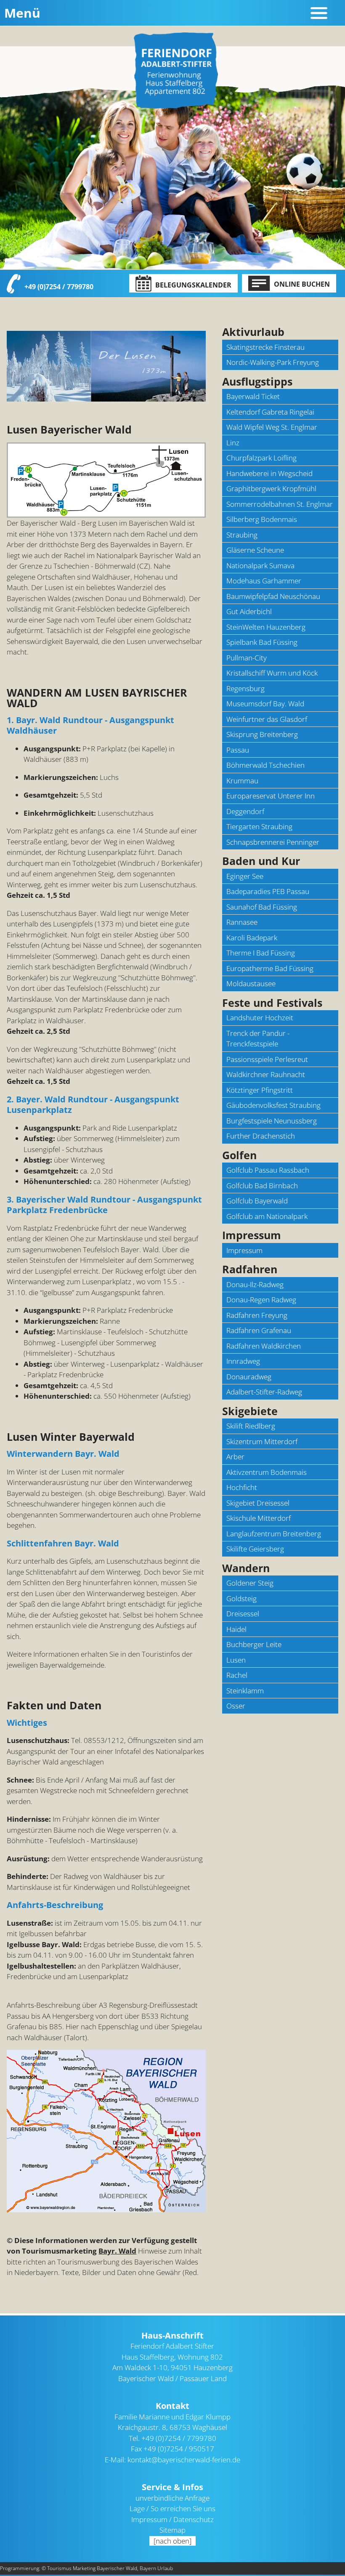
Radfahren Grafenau (259, 1330)
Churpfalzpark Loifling (261, 458)
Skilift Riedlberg (251, 1426)
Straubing (242, 535)
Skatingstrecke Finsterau (265, 347)
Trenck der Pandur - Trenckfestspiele (258, 1039)
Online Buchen (301, 284)
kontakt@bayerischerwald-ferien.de (184, 2460)
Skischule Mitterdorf (259, 1518)
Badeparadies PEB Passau (268, 891)
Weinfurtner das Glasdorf (267, 719)
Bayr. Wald (117, 2251)
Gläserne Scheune (255, 550)
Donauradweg (249, 1377)
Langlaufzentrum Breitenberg (274, 1534)
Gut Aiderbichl (249, 611)
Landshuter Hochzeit (260, 1018)
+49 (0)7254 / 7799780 (59, 287)
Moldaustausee (251, 983)
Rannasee (242, 922)
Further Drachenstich (261, 1136)
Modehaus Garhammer (264, 581)
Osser (236, 1706)
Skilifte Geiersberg (255, 1549)
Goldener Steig (250, 1583)
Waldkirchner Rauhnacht (266, 1074)
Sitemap (172, 2530)
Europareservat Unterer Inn (271, 796)
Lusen (236, 1660)
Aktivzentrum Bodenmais (267, 1472)
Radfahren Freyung (257, 1315)
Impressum (244, 1250)
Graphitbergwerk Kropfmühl (271, 488)
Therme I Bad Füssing (261, 953)
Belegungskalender (192, 285)
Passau (238, 750)
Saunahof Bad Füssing (262, 907)
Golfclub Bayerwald (257, 1201)
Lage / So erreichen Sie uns (172, 2508)
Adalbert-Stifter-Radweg (264, 1392)
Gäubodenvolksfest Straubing (273, 1105)
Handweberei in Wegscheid (269, 473)
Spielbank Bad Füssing (262, 642)
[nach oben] (172, 2541)
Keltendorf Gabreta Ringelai (270, 412)
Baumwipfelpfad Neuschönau (273, 596)
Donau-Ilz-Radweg (255, 1284)
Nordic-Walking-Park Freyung (273, 362)
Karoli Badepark (252, 938)
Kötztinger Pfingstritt (260, 1090)
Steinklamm (245, 1691)
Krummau (242, 781)
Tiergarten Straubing (259, 826)
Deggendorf (245, 811)
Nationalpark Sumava (260, 565)
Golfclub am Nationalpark (267, 1216)
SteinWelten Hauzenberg (266, 627)
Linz (233, 443)
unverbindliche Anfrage (172, 2498)
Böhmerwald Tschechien (265, 765)
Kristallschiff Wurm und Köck (272, 673)
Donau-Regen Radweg (261, 1300)
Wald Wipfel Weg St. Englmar (272, 427)
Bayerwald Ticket (253, 396)
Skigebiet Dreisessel (258, 1503)
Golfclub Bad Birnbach (262, 1186)
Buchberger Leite (254, 1644)
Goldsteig (241, 1598)
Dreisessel (243, 1614)
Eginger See (245, 876)
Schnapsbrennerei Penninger (273, 842)
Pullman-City (247, 658)
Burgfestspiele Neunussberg (272, 1121)
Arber (235, 1457)
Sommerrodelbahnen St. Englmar (280, 504)
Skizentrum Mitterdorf (262, 1441)
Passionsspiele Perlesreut (267, 1059)
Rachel (237, 1675)
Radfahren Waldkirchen (264, 1346)
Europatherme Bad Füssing (270, 968)
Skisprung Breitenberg (262, 734)
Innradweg (243, 1361)
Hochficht (242, 1487)
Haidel (236, 1629)
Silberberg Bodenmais (262, 519)
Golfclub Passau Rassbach (268, 1170)
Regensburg (245, 688)
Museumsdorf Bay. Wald (265, 704)
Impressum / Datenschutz (172, 2519)
